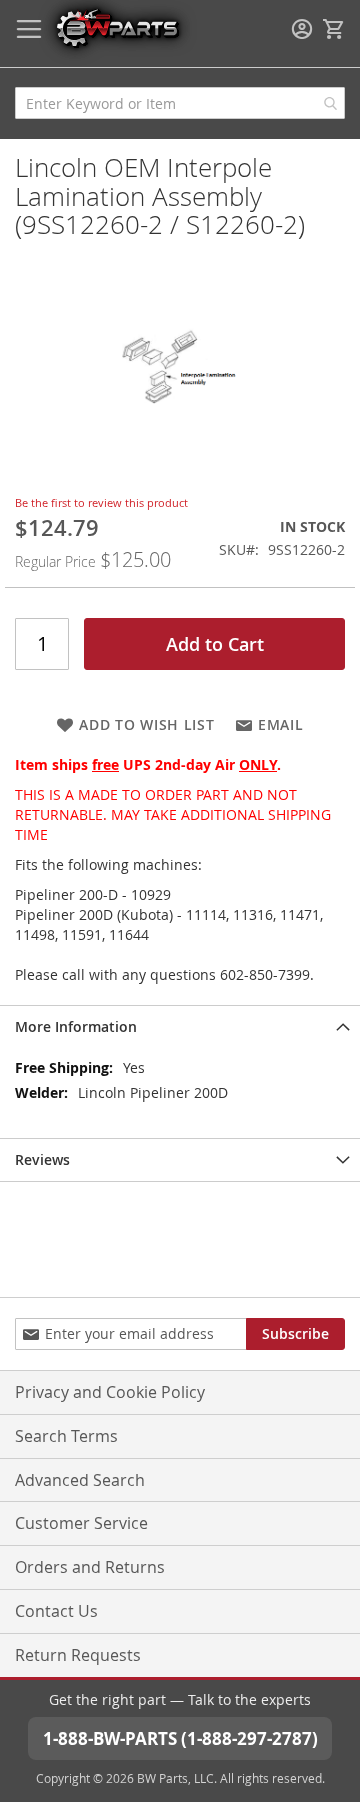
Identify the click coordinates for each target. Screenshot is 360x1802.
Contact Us (56, 1611)
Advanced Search (80, 1480)
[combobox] (180, 103)
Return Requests (78, 1655)
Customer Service (81, 1523)
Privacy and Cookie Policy (110, 1392)
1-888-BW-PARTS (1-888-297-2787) (180, 1738)
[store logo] (117, 27)
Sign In (302, 29)
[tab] (180, 1026)
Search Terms (66, 1436)
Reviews (42, 1159)
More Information (76, 1026)
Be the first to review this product (101, 502)
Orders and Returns (90, 1567)
